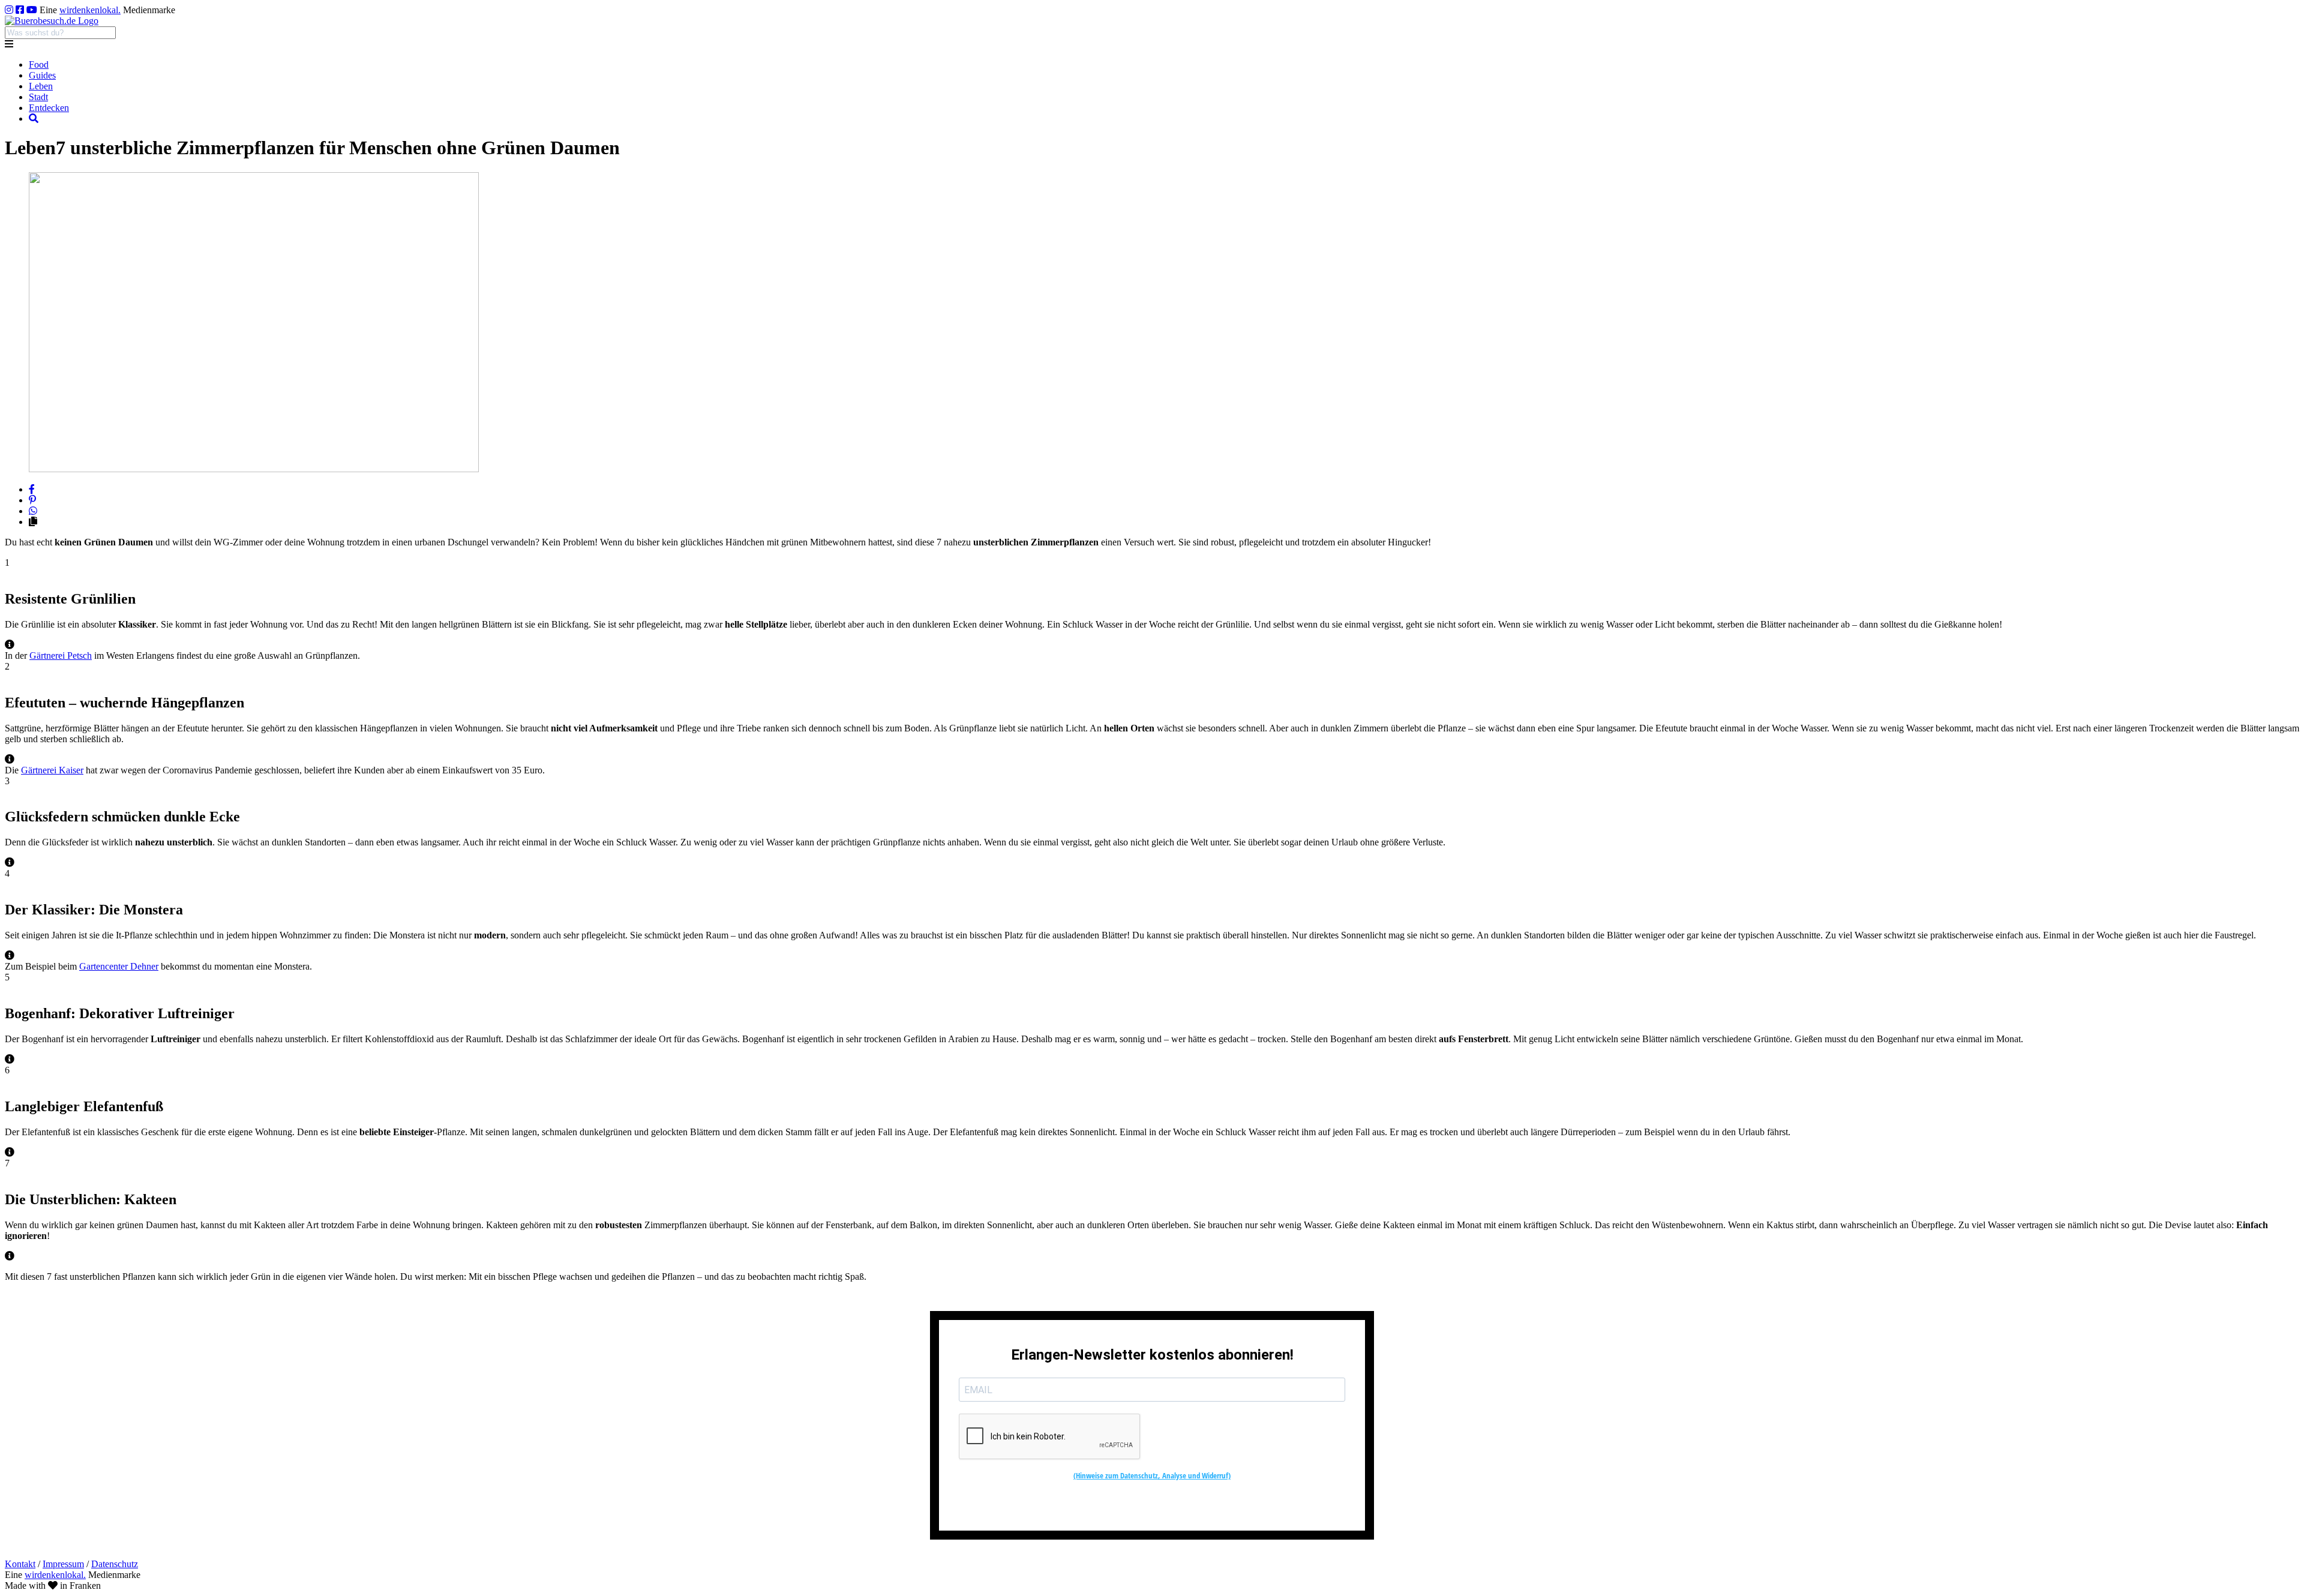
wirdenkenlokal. (90, 10)
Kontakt (20, 1564)
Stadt (38, 97)
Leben (41, 86)
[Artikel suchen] (34, 118)
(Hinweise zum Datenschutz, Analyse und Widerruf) (1152, 1475)
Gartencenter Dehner (119, 966)
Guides (42, 75)
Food (39, 64)
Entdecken (49, 108)
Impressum (63, 1564)
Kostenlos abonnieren (1152, 1503)
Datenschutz (115, 1564)
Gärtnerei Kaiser (52, 770)
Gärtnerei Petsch (61, 655)
